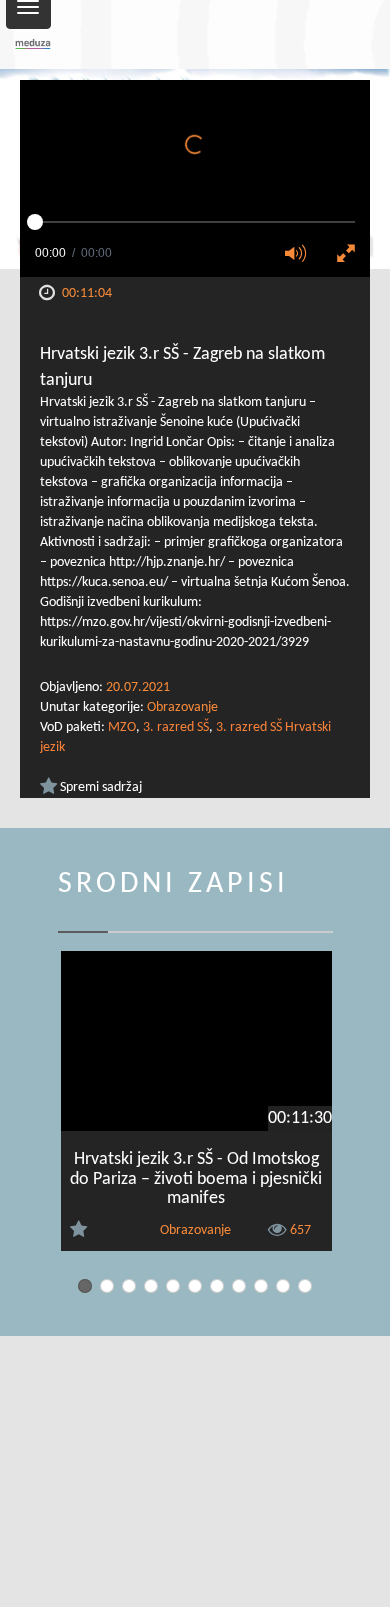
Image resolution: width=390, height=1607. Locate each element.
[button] (302, 255)
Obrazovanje (182, 707)
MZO (122, 727)
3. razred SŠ (176, 727)
